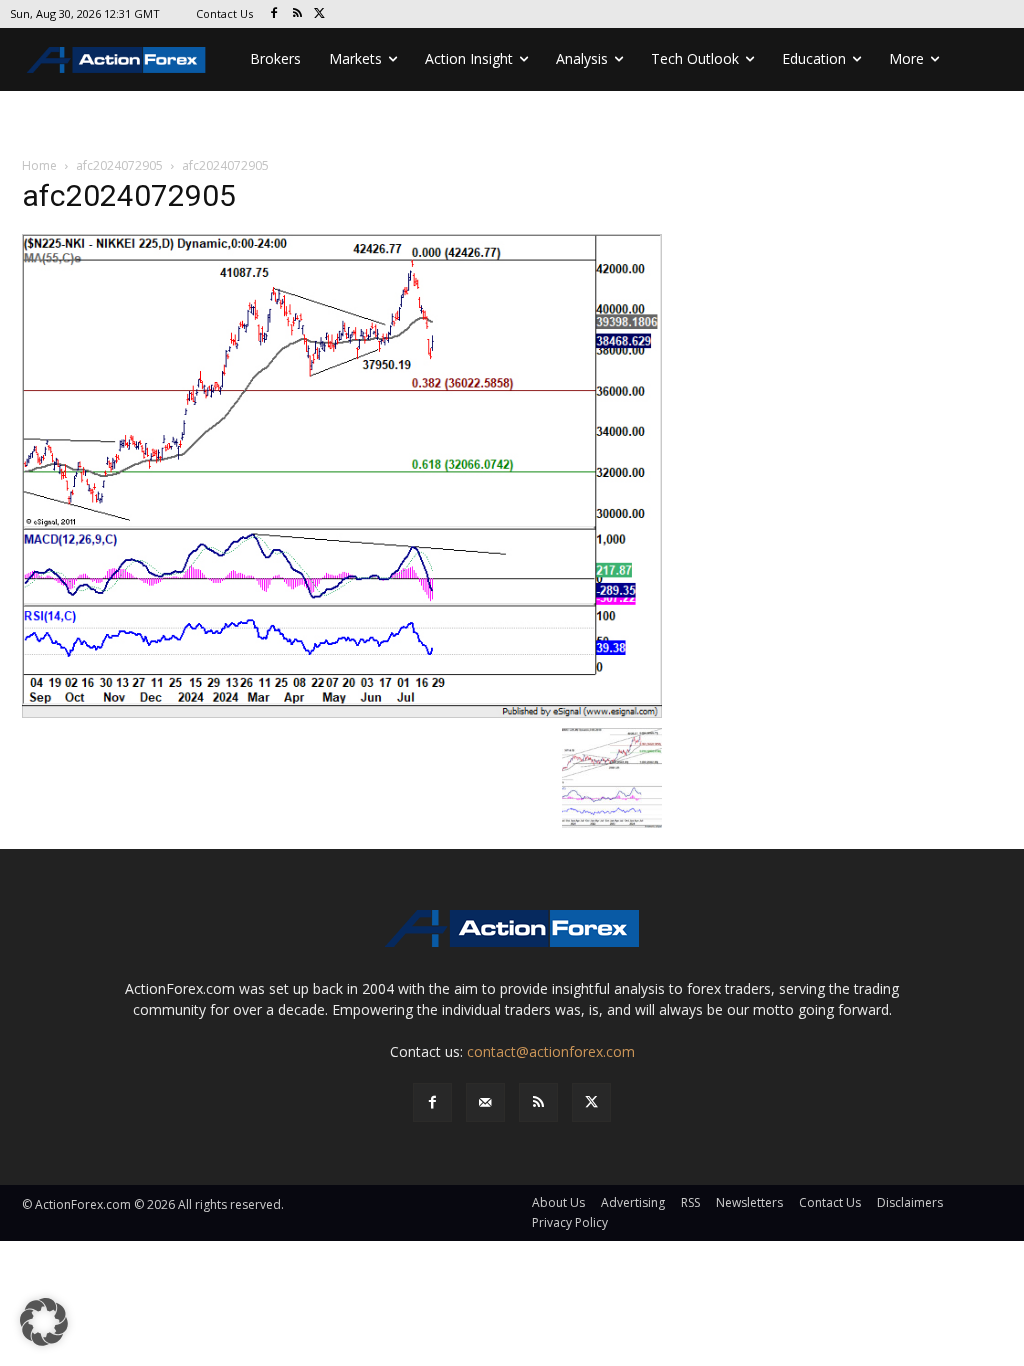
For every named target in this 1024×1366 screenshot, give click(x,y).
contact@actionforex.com (551, 1051)
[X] (320, 14)
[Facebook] (274, 14)
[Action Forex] (116, 59)
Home (39, 165)
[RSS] (297, 14)
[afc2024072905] (342, 474)
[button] (44, 1322)
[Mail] (485, 1102)
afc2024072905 (119, 165)
